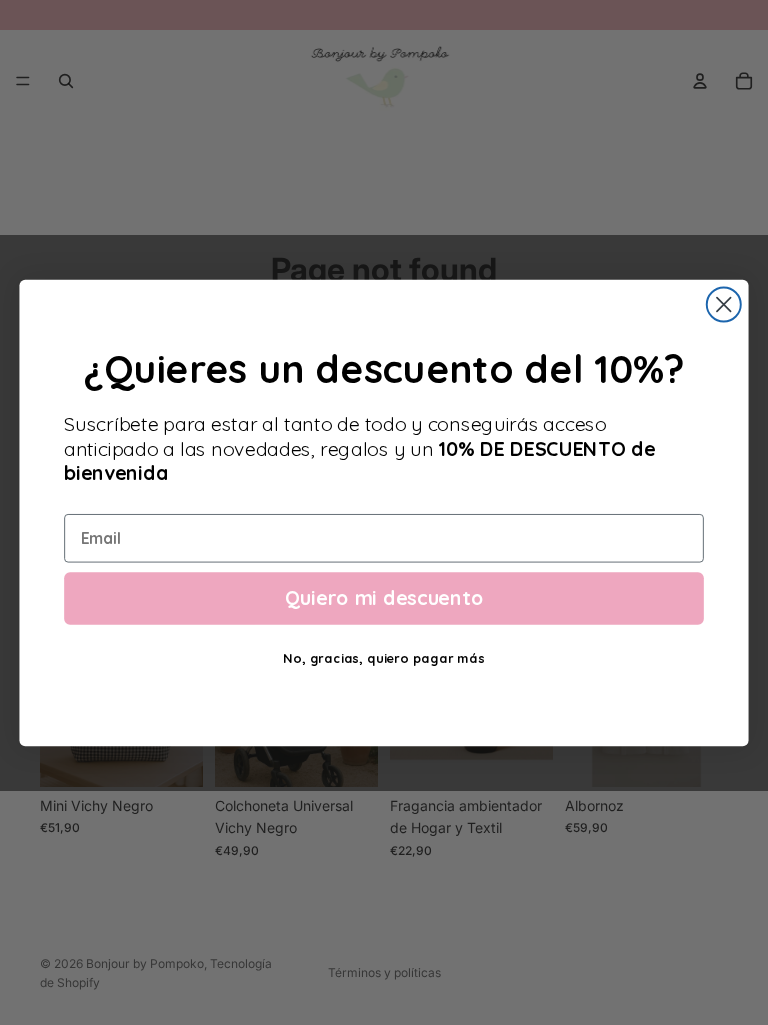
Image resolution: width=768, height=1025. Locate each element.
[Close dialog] (724, 304)
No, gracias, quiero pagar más (383, 658)
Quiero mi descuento (384, 597)
